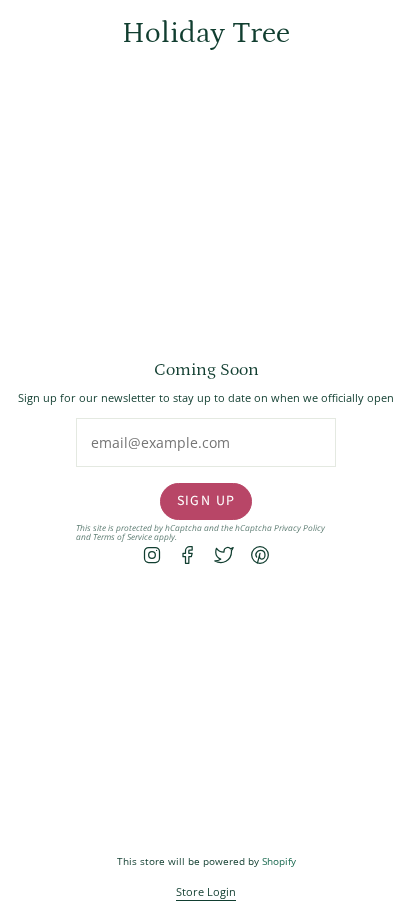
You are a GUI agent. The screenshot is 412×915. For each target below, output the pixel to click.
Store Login (206, 891)
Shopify (279, 861)
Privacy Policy (299, 527)
